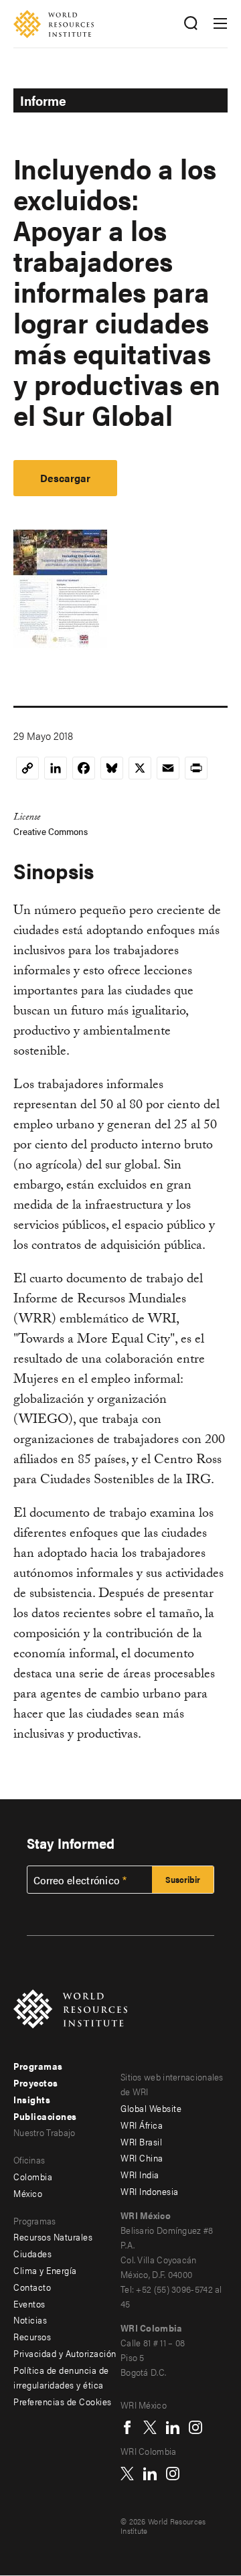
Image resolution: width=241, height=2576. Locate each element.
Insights (32, 2099)
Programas (38, 2066)
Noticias (30, 2320)
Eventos (29, 2303)
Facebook (127, 2427)
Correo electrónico (76, 1880)
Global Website (151, 2108)
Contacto (32, 2287)
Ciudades (32, 2253)
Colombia (33, 2176)
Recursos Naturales (53, 2237)
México (28, 2193)
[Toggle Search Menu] (190, 24)
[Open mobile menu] (220, 23)
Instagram (195, 2427)
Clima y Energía (45, 2270)
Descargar (65, 478)
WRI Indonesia (150, 2191)
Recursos (32, 2336)
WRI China (142, 2157)
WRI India (140, 2174)
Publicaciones (45, 2116)
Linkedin (173, 2427)
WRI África (142, 2125)
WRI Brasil (141, 2141)
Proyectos (36, 2082)
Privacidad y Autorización (65, 2353)
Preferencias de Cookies (63, 2401)
